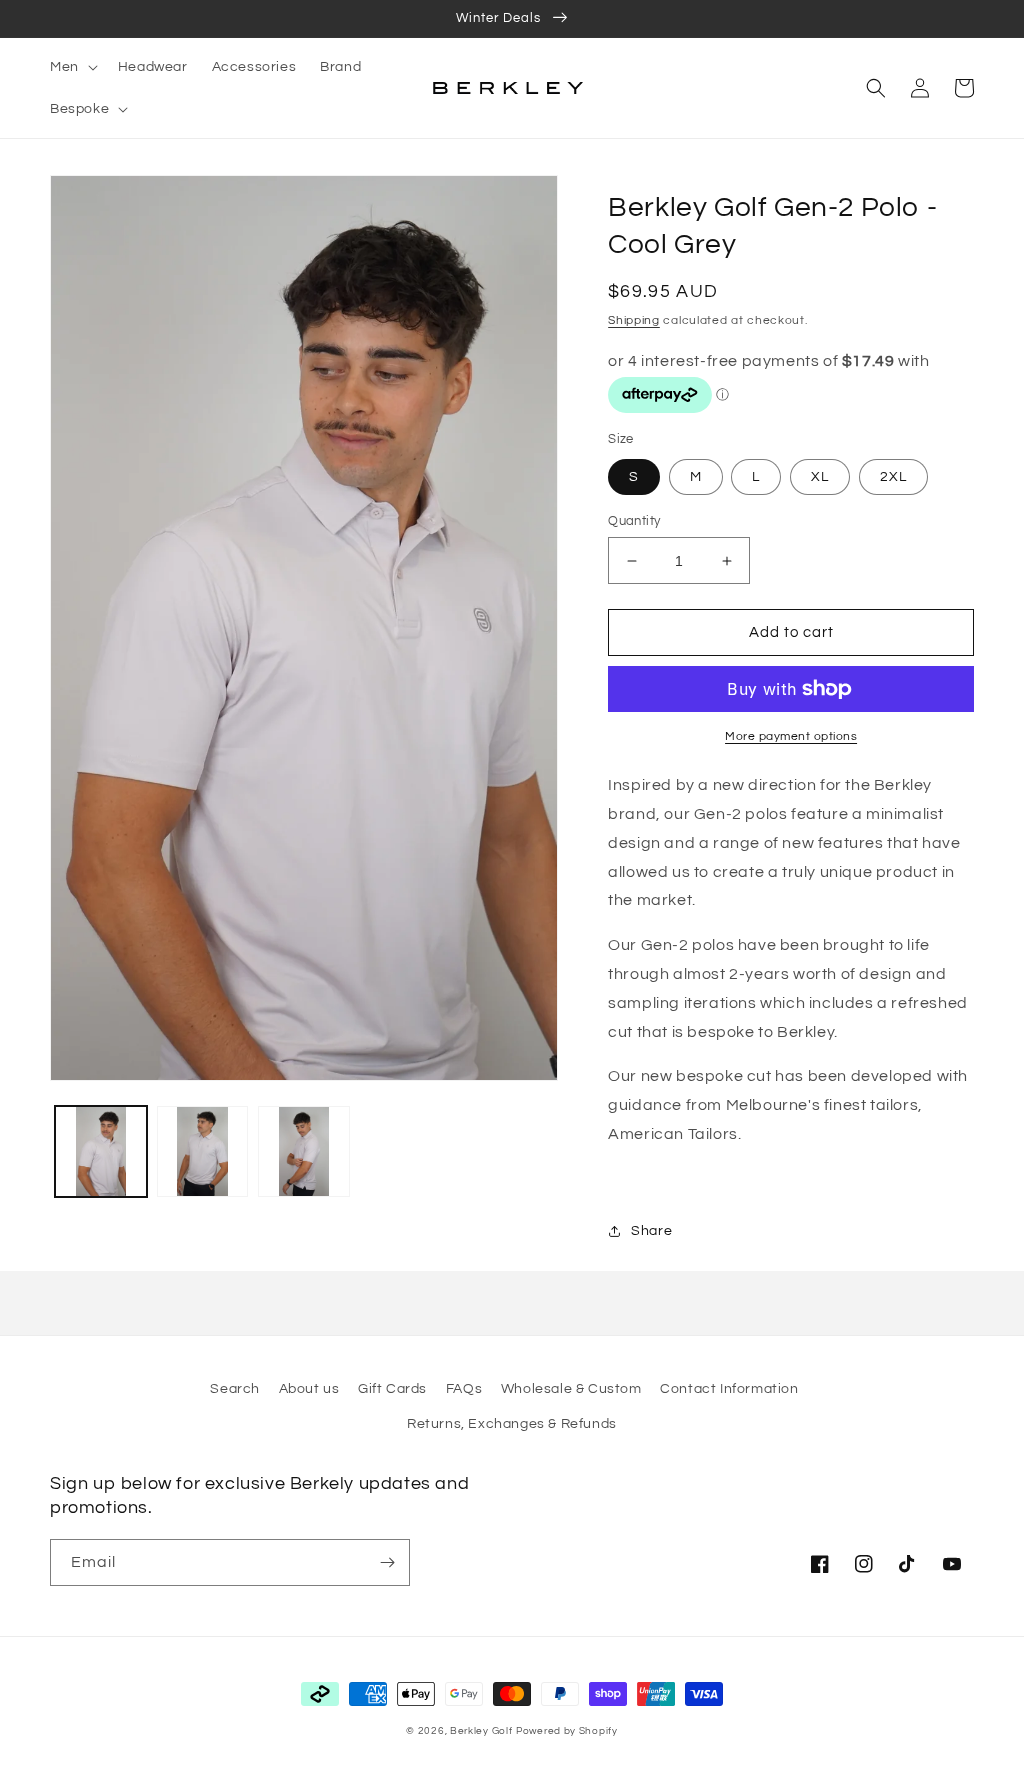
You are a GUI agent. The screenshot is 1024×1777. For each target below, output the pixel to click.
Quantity (634, 521)
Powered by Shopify (567, 1731)
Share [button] (651, 1231)
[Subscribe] (387, 1562)
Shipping (634, 320)
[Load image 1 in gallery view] (101, 1152)
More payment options (791, 736)
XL (820, 477)
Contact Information (729, 1389)
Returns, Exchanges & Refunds (512, 1424)
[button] (72, 67)
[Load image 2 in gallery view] (203, 1152)
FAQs (464, 1389)
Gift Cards (392, 1389)
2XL (893, 477)
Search (235, 1389)
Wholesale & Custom (571, 1389)
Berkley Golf (481, 1731)
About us (309, 1389)
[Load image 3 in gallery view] (304, 1152)
